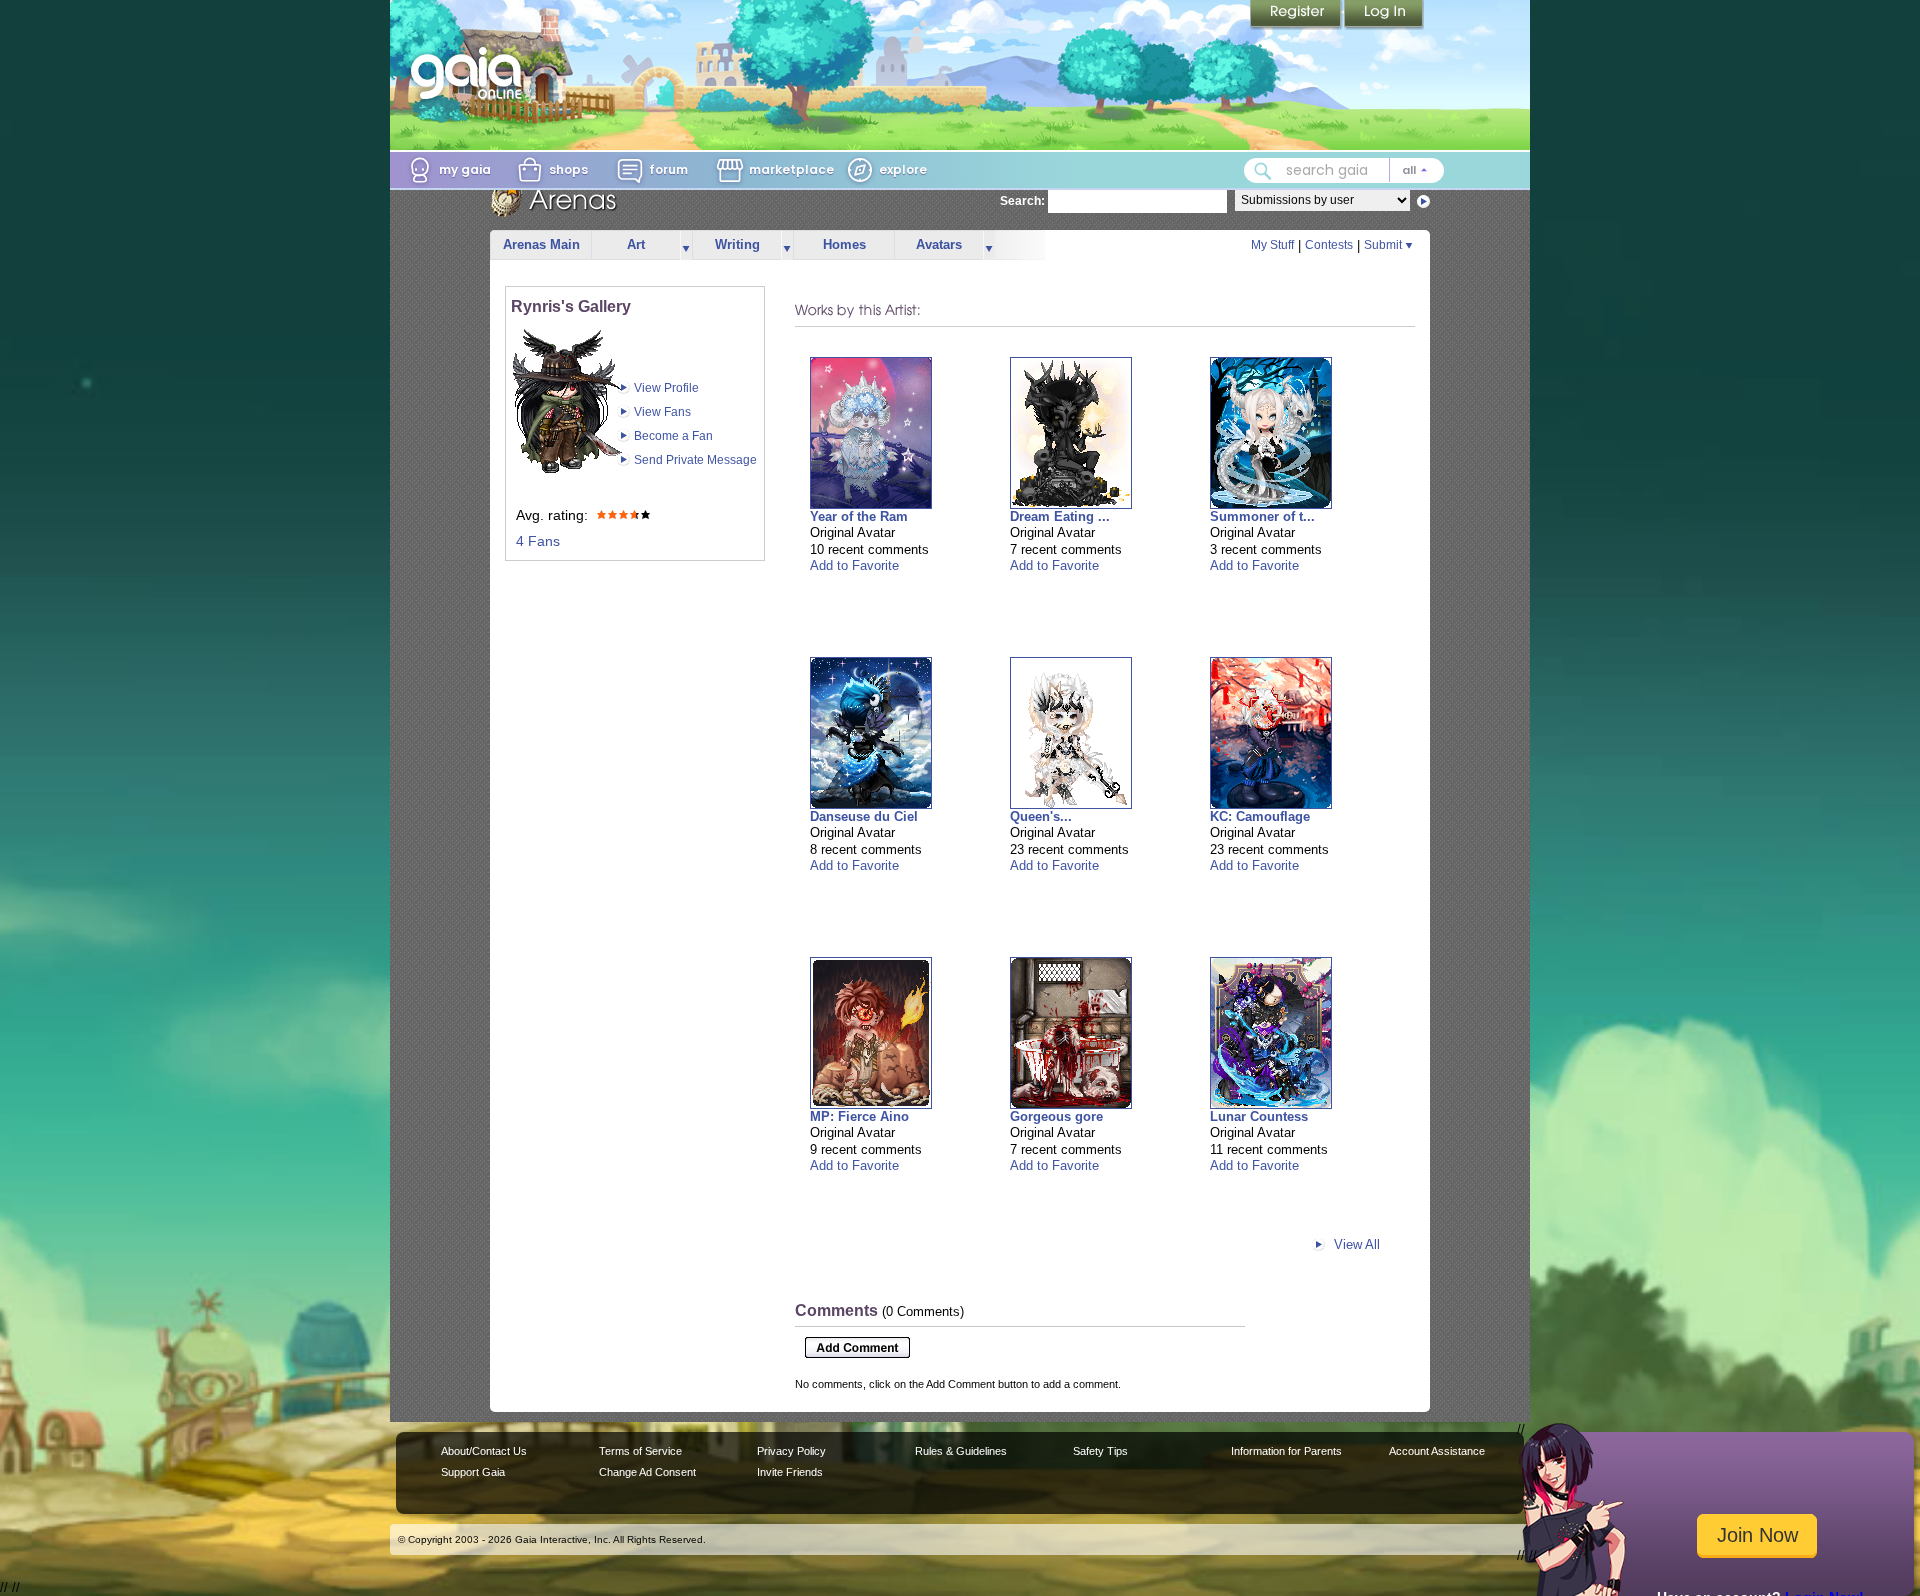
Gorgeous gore (1056, 1116)
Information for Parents (1286, 1451)
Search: (1022, 201)
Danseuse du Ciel (864, 816)
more (686, 245)
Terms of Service (640, 1451)
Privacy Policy (791, 1451)
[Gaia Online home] (471, 73)
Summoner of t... (1262, 516)
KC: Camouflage (1260, 816)
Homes (844, 244)
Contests (1329, 245)
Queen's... (1041, 816)
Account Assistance (1437, 1451)
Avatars (939, 244)
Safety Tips (1100, 1451)
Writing (737, 244)
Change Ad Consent (647, 1472)
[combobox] (1344, 170)
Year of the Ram (859, 516)
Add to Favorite (854, 565)
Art (636, 244)
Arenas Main (541, 244)
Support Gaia (473, 1472)
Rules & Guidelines (961, 1451)
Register (1297, 15)
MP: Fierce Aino (859, 1116)
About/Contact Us (484, 1451)
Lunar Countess (1259, 1116)
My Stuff (1272, 245)
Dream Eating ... (1060, 516)
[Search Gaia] (1263, 171)
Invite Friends (790, 1472)
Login (1384, 15)
